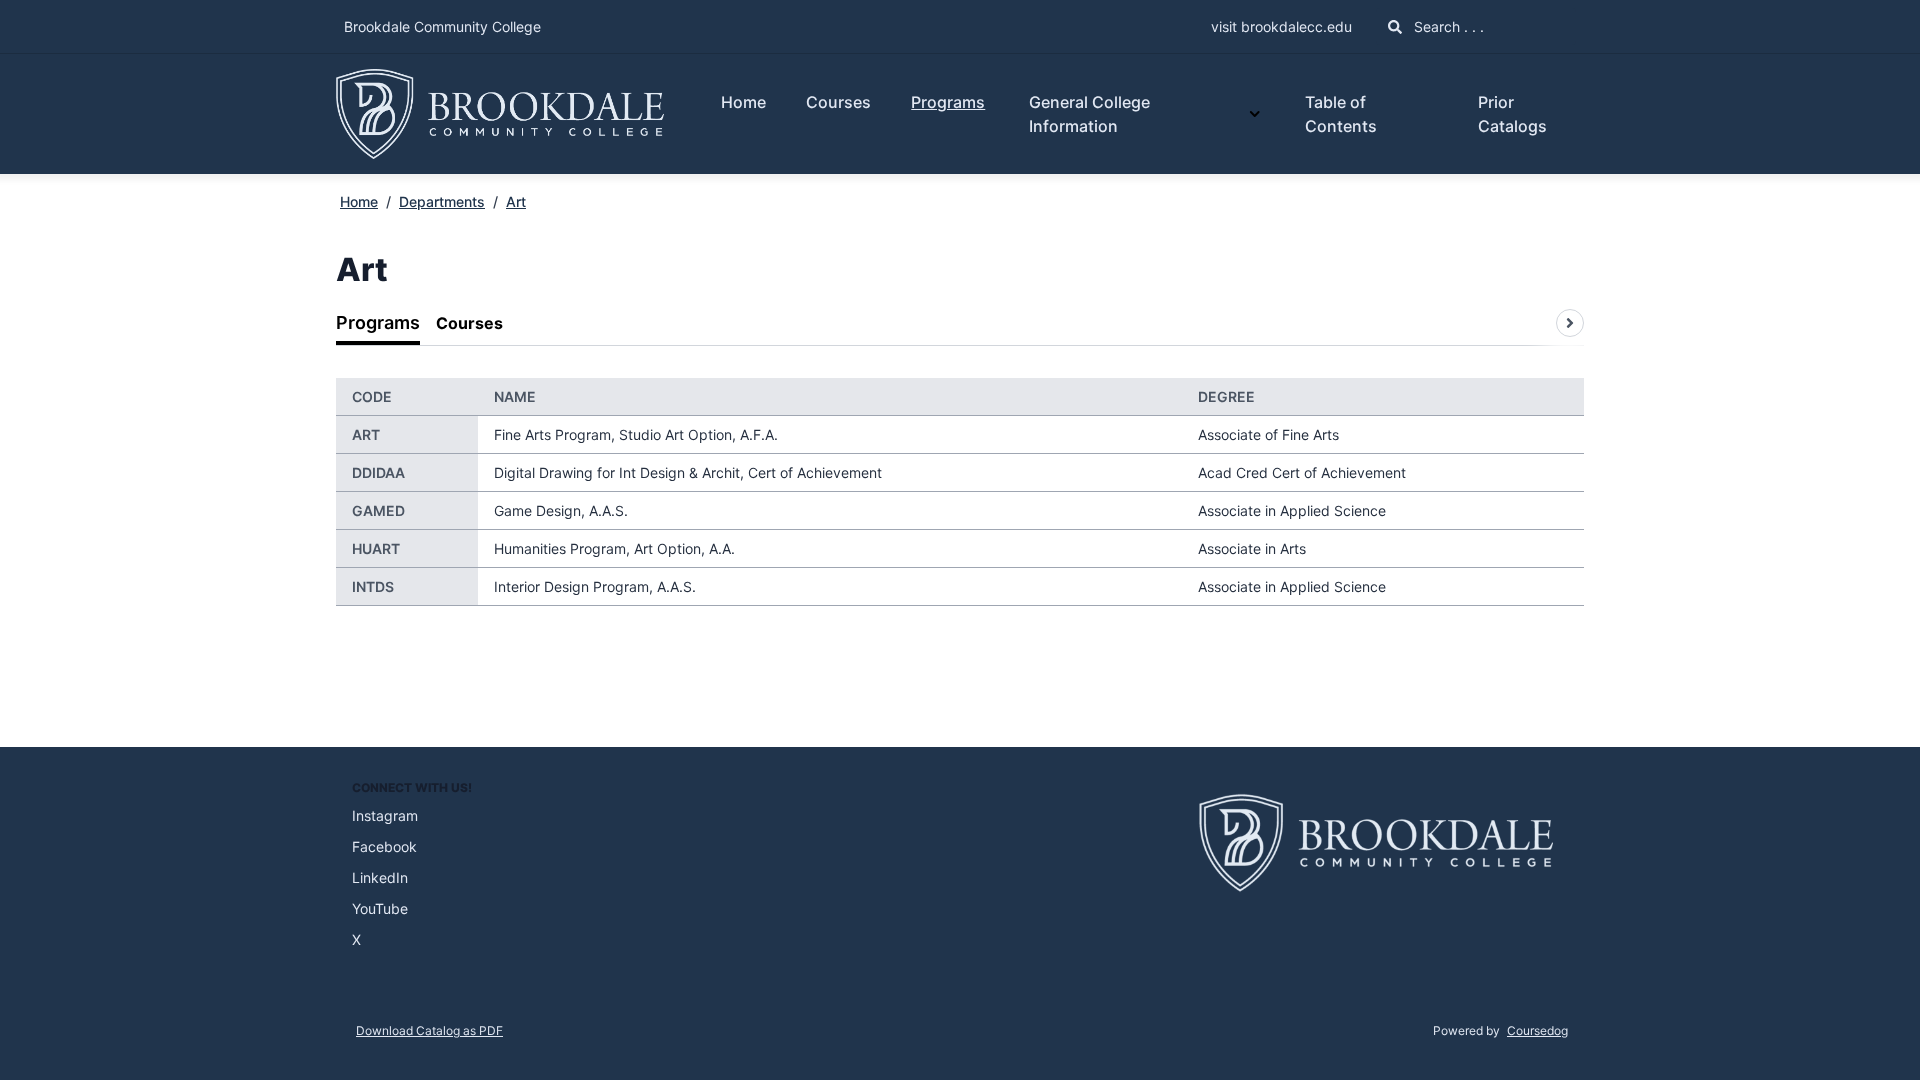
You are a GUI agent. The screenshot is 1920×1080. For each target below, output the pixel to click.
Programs (948, 102)
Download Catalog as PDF (429, 1030)
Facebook (384, 846)
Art (516, 201)
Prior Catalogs (1512, 114)
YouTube (380, 908)
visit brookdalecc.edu (1281, 26)
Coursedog (1537, 1030)
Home (743, 102)
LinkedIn (380, 877)
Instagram (385, 815)
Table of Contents (1341, 114)
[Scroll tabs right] (1570, 323)
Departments (442, 201)
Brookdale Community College (442, 26)
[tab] (378, 323)
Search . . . (1447, 26)
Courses (838, 102)
